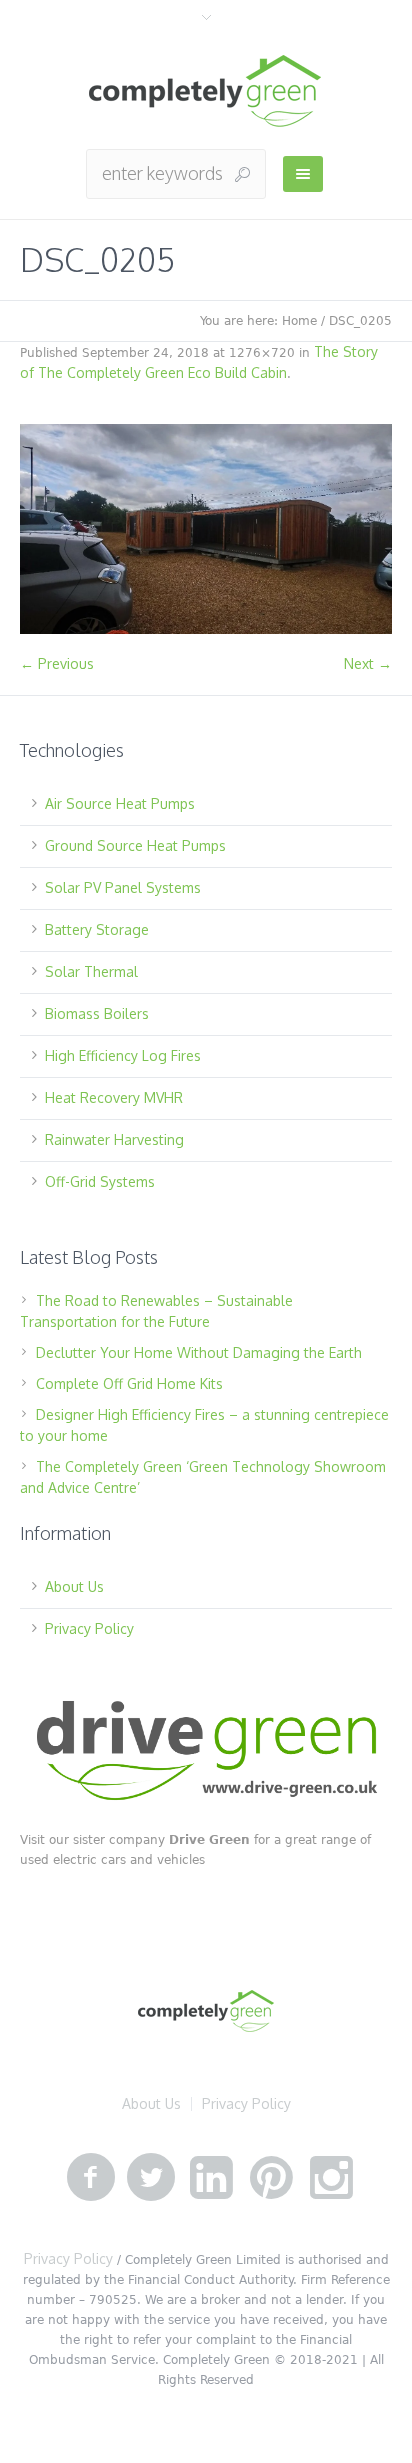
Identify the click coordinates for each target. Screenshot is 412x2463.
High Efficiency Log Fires (123, 1055)
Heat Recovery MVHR (114, 1097)
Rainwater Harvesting (114, 1139)
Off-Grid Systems (100, 1181)
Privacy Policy (89, 1628)
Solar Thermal (91, 971)
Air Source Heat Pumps (120, 803)
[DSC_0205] (206, 529)
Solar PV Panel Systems (123, 887)
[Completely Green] (206, 91)
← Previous (57, 663)
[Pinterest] (271, 2178)
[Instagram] (331, 2178)
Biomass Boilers (97, 1013)
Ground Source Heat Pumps (135, 845)
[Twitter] (151, 2178)
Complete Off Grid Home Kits (129, 1383)
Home (299, 321)
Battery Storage (97, 929)
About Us (74, 1586)
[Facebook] (91, 2178)
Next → (368, 663)
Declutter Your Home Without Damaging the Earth (199, 1352)
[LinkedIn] (211, 2178)
